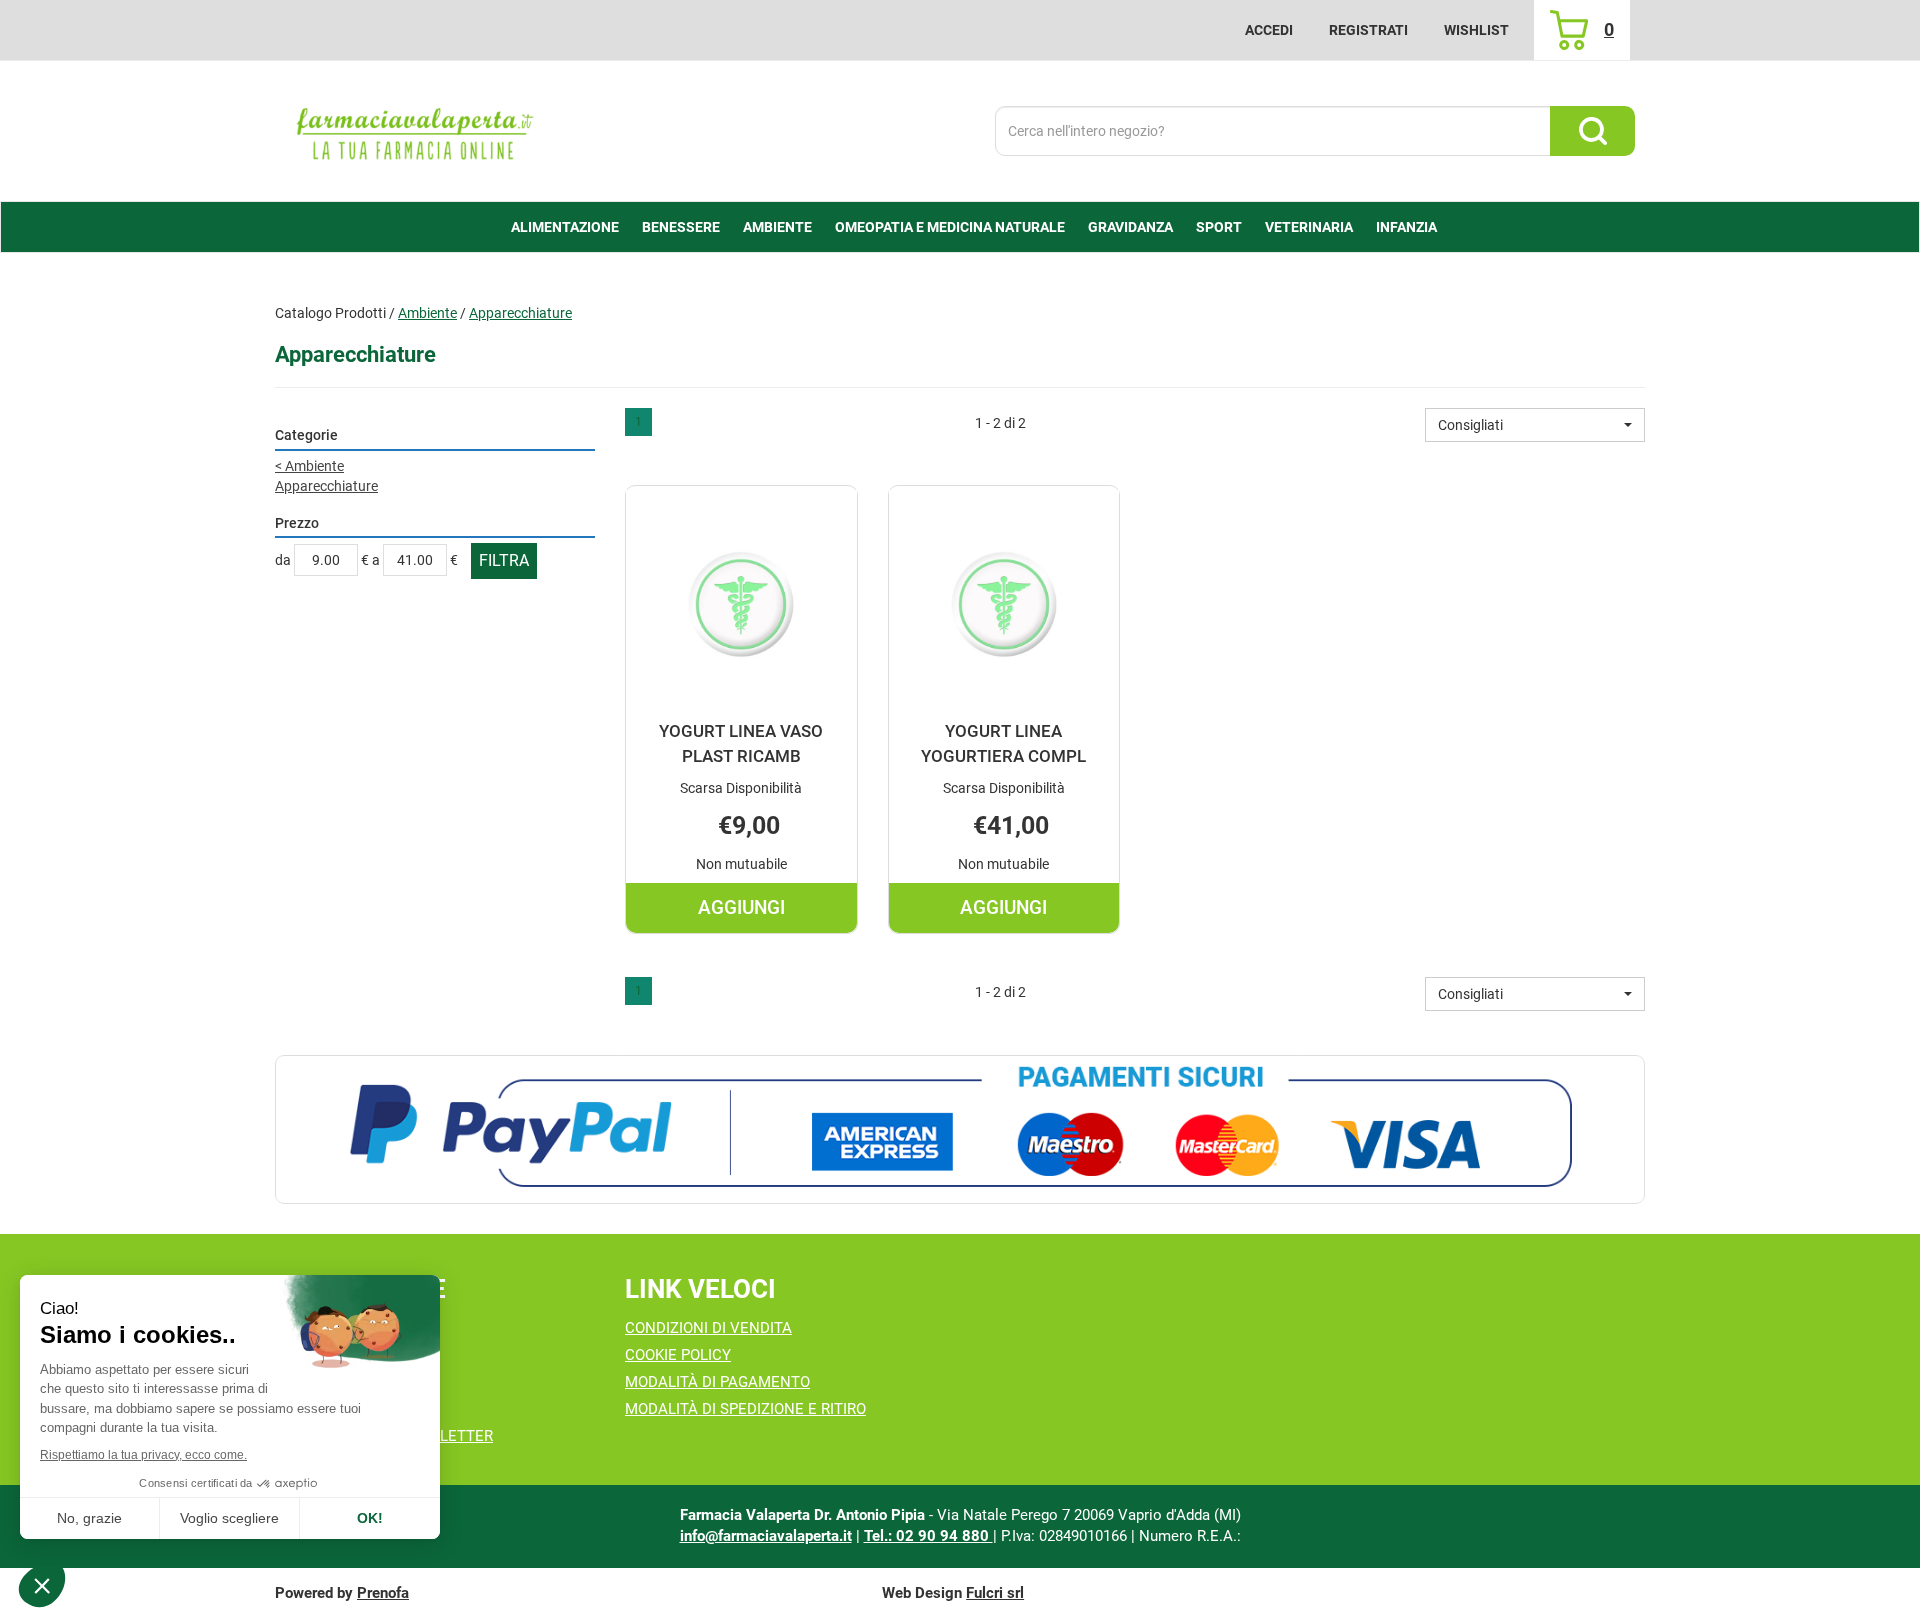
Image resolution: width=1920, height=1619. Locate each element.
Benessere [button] (681, 227)
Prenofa (383, 1593)
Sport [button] (1219, 227)
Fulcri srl (995, 1593)
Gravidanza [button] (1130, 227)
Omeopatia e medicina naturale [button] (950, 227)
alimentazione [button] (565, 227)
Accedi (1269, 30)
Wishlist (1476, 30)
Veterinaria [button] (1309, 227)
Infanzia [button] (1406, 227)
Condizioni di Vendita (708, 1328)
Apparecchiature (326, 486)
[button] (1535, 425)
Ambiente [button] (777, 227)
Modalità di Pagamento (717, 1382)
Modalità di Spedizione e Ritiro (745, 1409)
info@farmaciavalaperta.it (766, 1536)
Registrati (1368, 30)
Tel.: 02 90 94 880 (928, 1536)
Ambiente (427, 313)
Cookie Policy (678, 1355)
